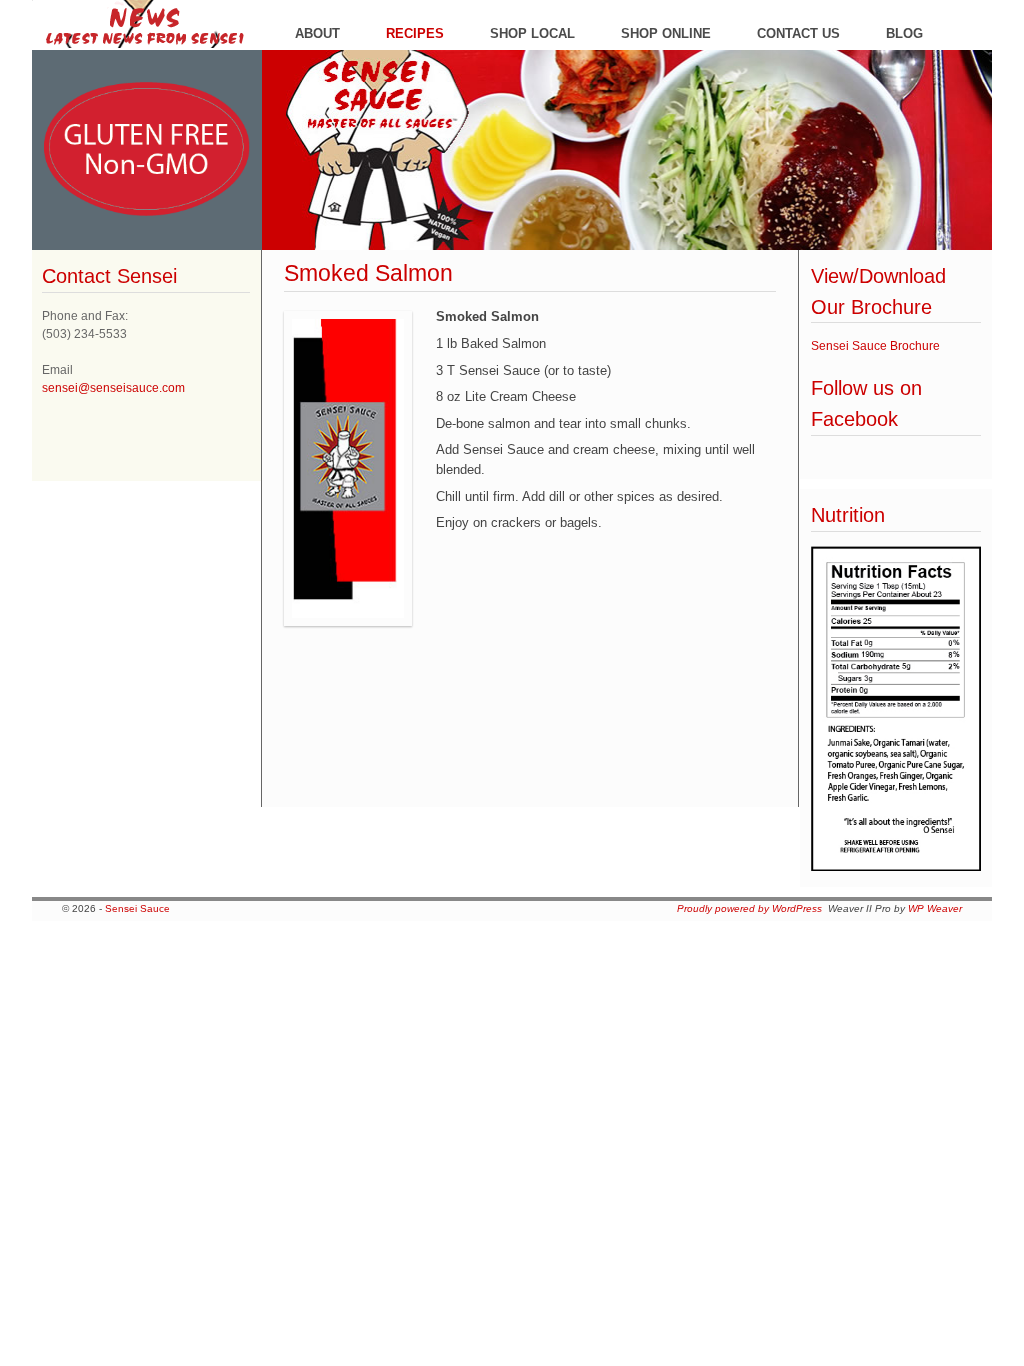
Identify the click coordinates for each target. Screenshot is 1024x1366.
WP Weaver (935, 908)
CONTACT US (798, 33)
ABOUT (317, 33)
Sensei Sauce (137, 908)
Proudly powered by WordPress (749, 908)
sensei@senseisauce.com (113, 388)
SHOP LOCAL (532, 33)
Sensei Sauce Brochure (875, 346)
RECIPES (415, 33)
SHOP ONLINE (666, 33)
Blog (904, 33)
